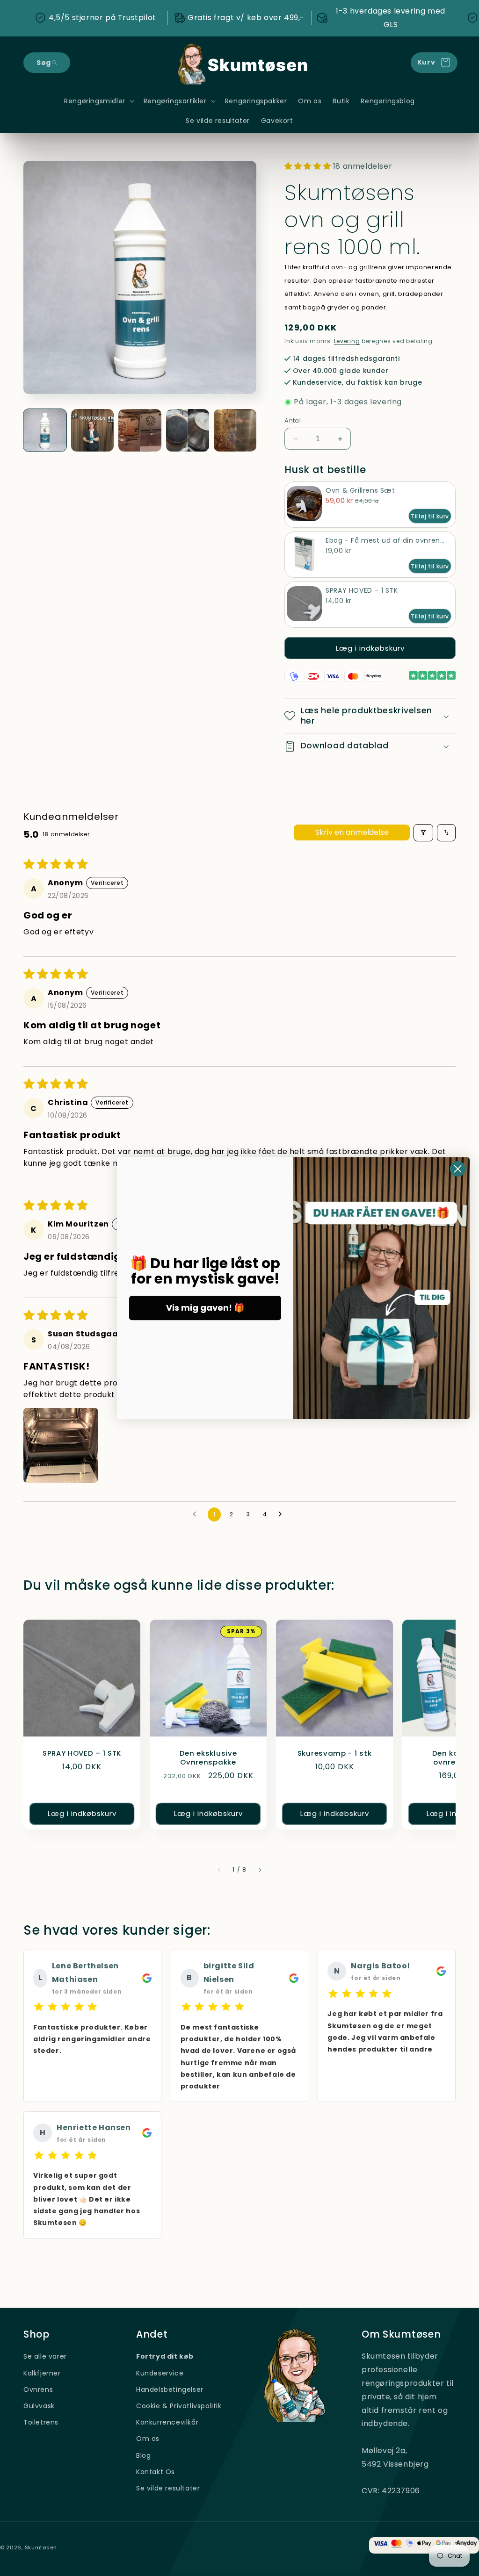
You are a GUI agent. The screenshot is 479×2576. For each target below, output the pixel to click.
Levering (347, 341)
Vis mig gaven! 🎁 (205, 1308)
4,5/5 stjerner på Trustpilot (102, 18)
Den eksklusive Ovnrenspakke (208, 1758)
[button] (47, 63)
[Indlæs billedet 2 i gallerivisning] (93, 431)
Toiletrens (41, 2422)
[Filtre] (423, 833)
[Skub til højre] (260, 1870)
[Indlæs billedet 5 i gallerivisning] (235, 431)
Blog (143, 2455)
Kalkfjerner (42, 2373)
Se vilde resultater (168, 2488)
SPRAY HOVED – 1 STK (82, 1754)
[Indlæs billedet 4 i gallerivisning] (188, 431)
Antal (293, 420)
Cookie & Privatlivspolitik (179, 2406)
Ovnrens (38, 2389)
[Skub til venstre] (219, 1870)
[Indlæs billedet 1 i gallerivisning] (45, 431)
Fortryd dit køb (165, 2356)
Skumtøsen (41, 2547)
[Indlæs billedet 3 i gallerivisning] (140, 431)
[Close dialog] (458, 1169)
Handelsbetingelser (170, 2389)
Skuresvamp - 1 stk (334, 1754)
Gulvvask (39, 2406)
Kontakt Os (156, 2472)
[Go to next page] (283, 1514)
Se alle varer (45, 2356)
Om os (148, 2439)
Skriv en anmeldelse (352, 832)
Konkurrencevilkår (167, 2422)
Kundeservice (160, 2373)
